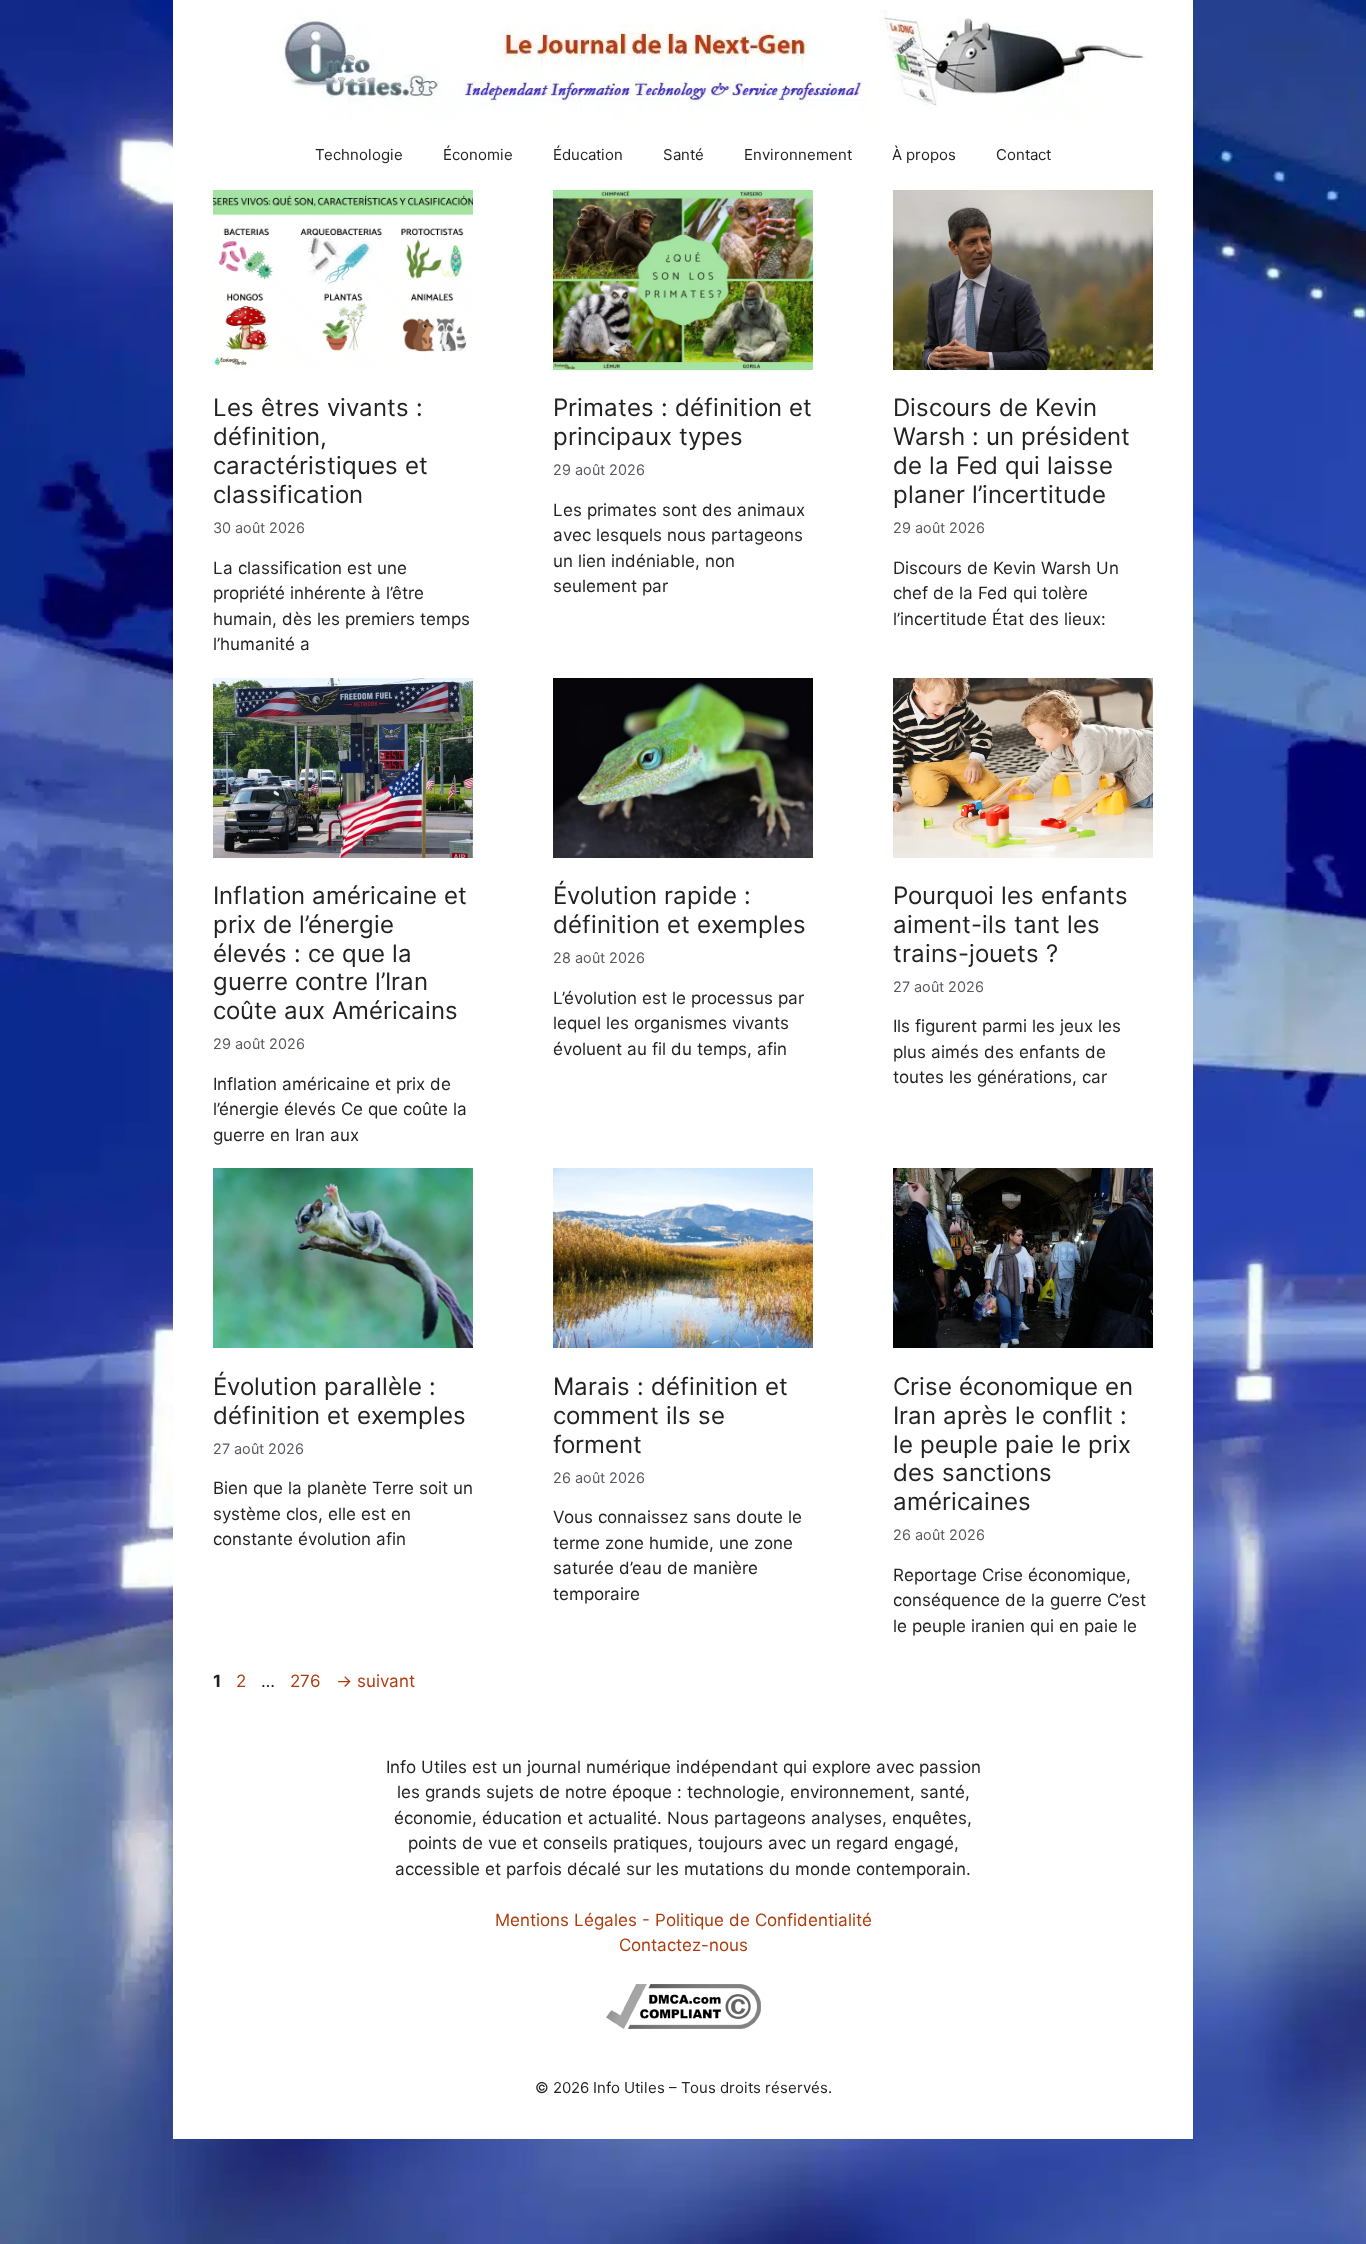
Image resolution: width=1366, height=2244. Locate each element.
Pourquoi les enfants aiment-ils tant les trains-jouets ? (1010, 924)
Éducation (588, 154)
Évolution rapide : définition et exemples (679, 910)
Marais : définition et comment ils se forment (670, 1415)
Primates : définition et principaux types (682, 422)
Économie (478, 154)
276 (307, 1681)
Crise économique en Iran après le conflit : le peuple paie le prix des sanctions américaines (1013, 1444)
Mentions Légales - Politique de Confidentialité (683, 1920)
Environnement (798, 154)
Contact (1023, 154)
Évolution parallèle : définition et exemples (339, 1401)
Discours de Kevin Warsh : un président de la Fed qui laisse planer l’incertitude (1011, 450)
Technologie (359, 154)
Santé (683, 154)
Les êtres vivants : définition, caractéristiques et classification (320, 450)
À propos (924, 154)
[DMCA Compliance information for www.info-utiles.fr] (683, 2023)
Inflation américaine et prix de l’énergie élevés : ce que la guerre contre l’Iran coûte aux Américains (340, 953)
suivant (375, 1681)
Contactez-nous (683, 1945)
